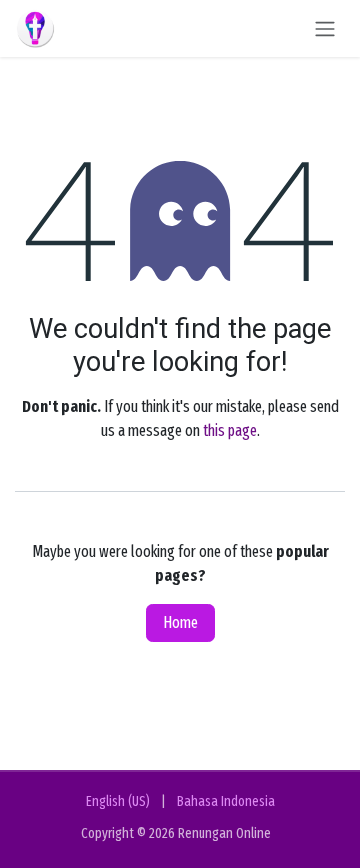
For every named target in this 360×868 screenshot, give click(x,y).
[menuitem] (118, 801)
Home (180, 622)
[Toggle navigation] (325, 28)
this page (230, 430)
